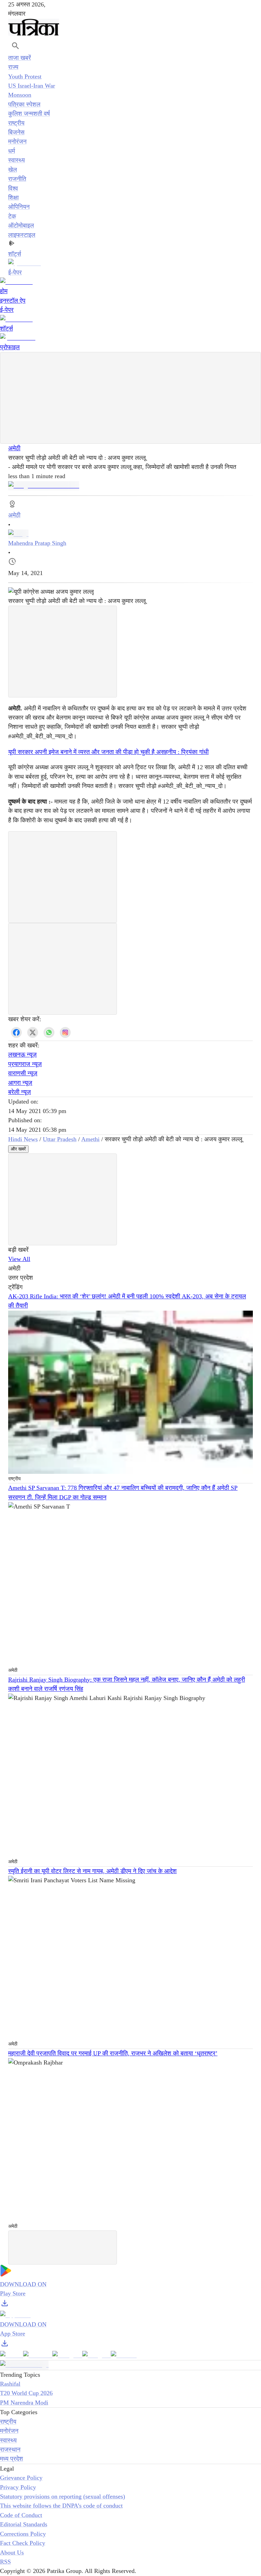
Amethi (90, 1139)
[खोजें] (15, 46)
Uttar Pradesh (60, 1139)
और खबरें (18, 1149)
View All (19, 1259)
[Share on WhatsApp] (49, 1032)
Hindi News (23, 1139)
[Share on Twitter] (33, 1032)
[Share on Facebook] (16, 1032)
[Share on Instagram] (65, 1032)
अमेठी (14, 448)
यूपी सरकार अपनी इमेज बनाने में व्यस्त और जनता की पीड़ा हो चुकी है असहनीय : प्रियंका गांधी (108, 752)
